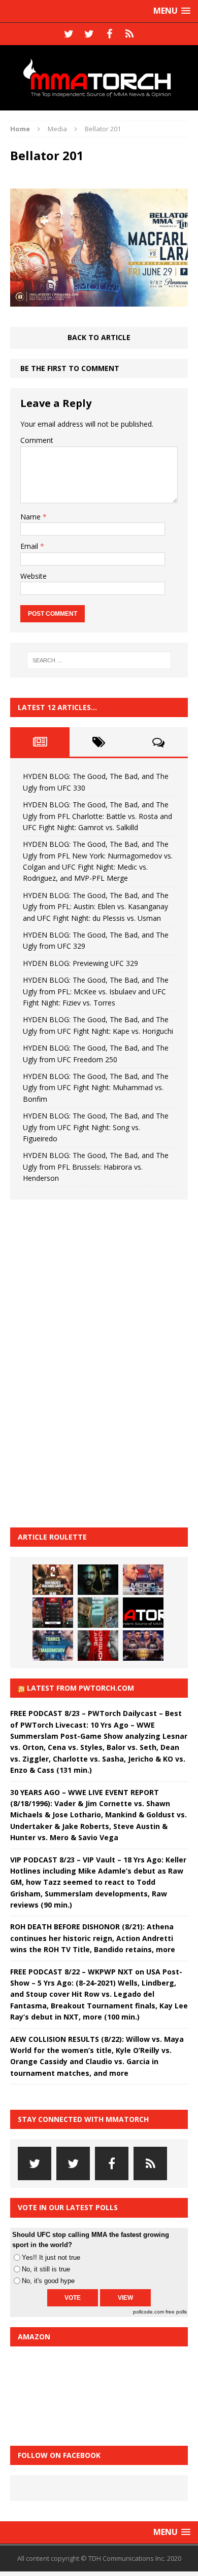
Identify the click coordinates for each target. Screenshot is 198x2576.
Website (34, 576)
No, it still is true (46, 2269)
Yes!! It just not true (51, 2257)
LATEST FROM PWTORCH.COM (80, 1688)
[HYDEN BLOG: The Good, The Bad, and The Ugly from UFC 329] (98, 1613)
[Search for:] (99, 660)
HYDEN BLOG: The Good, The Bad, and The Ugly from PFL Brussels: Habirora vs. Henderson (96, 1167)
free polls (176, 2312)
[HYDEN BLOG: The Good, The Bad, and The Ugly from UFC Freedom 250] (143, 1646)
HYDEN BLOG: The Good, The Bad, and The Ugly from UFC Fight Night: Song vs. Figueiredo (96, 1127)
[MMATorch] (99, 78)
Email (30, 546)
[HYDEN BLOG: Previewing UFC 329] (143, 1613)
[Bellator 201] (99, 301)
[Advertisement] (86, 1362)
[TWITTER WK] (89, 34)
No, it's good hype (48, 2281)
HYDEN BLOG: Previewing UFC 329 (80, 963)
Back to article (99, 337)
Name (31, 517)
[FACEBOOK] (109, 34)
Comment (37, 440)
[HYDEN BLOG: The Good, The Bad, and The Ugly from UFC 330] (53, 1580)
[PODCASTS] (129, 34)
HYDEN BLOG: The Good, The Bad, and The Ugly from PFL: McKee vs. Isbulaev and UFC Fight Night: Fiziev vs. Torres (96, 991)
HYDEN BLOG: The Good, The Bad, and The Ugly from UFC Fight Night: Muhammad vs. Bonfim (96, 1088)
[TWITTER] (69, 34)
